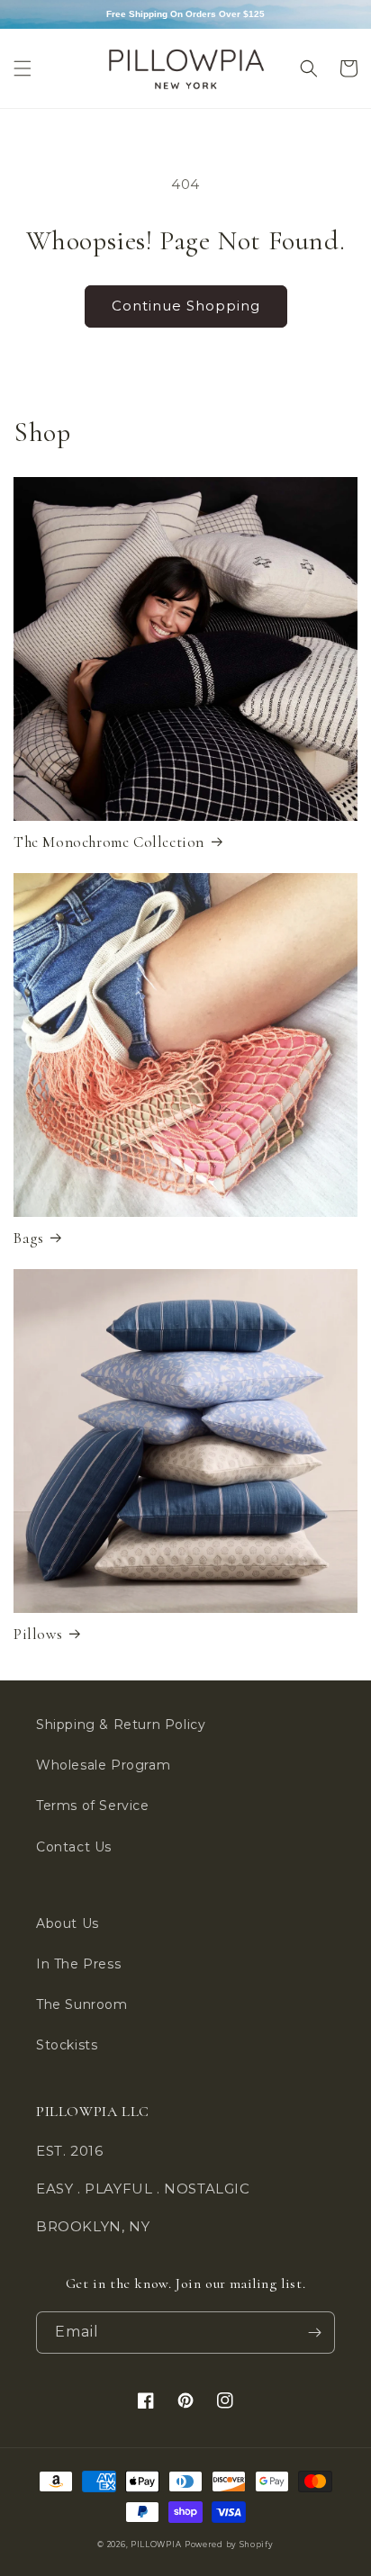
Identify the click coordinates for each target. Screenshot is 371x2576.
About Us (68, 1923)
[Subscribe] (314, 2333)
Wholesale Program (103, 1765)
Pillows (38, 1634)
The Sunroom (82, 2004)
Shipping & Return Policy (121, 1725)
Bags (28, 1238)
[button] (23, 68)
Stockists (67, 2045)
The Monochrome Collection (109, 842)
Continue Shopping (186, 306)
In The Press (78, 1964)
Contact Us (74, 1847)
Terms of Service (93, 1806)
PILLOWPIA (156, 2544)
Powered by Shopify (229, 2544)
